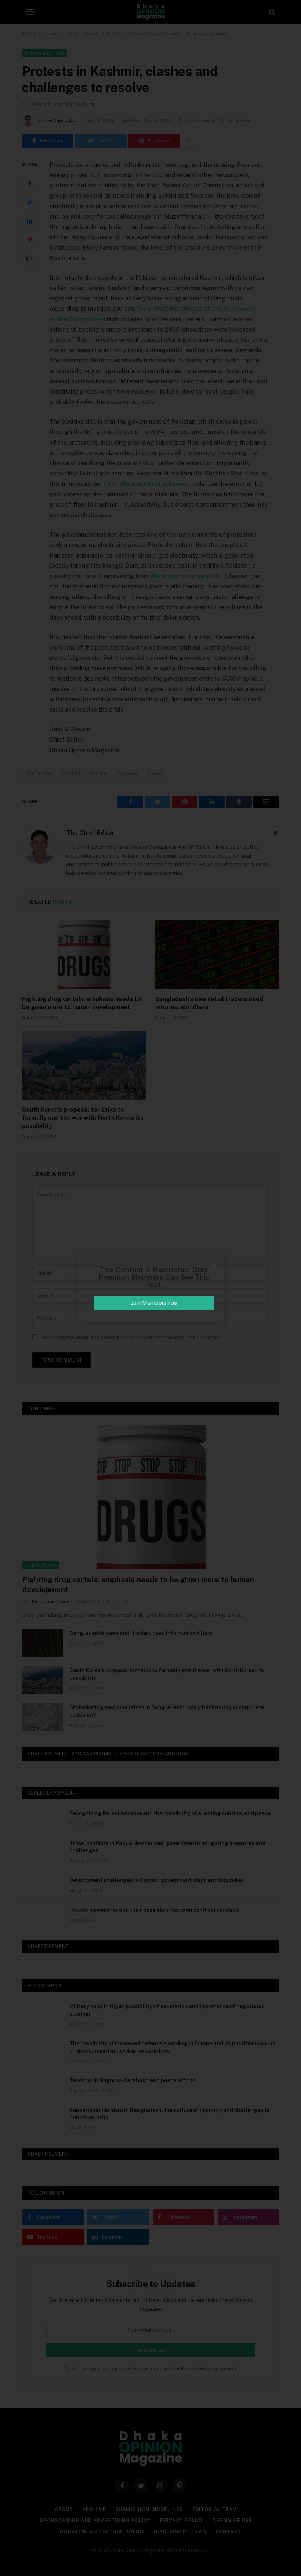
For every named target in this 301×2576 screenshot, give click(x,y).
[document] (150, 1288)
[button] (214, 1265)
